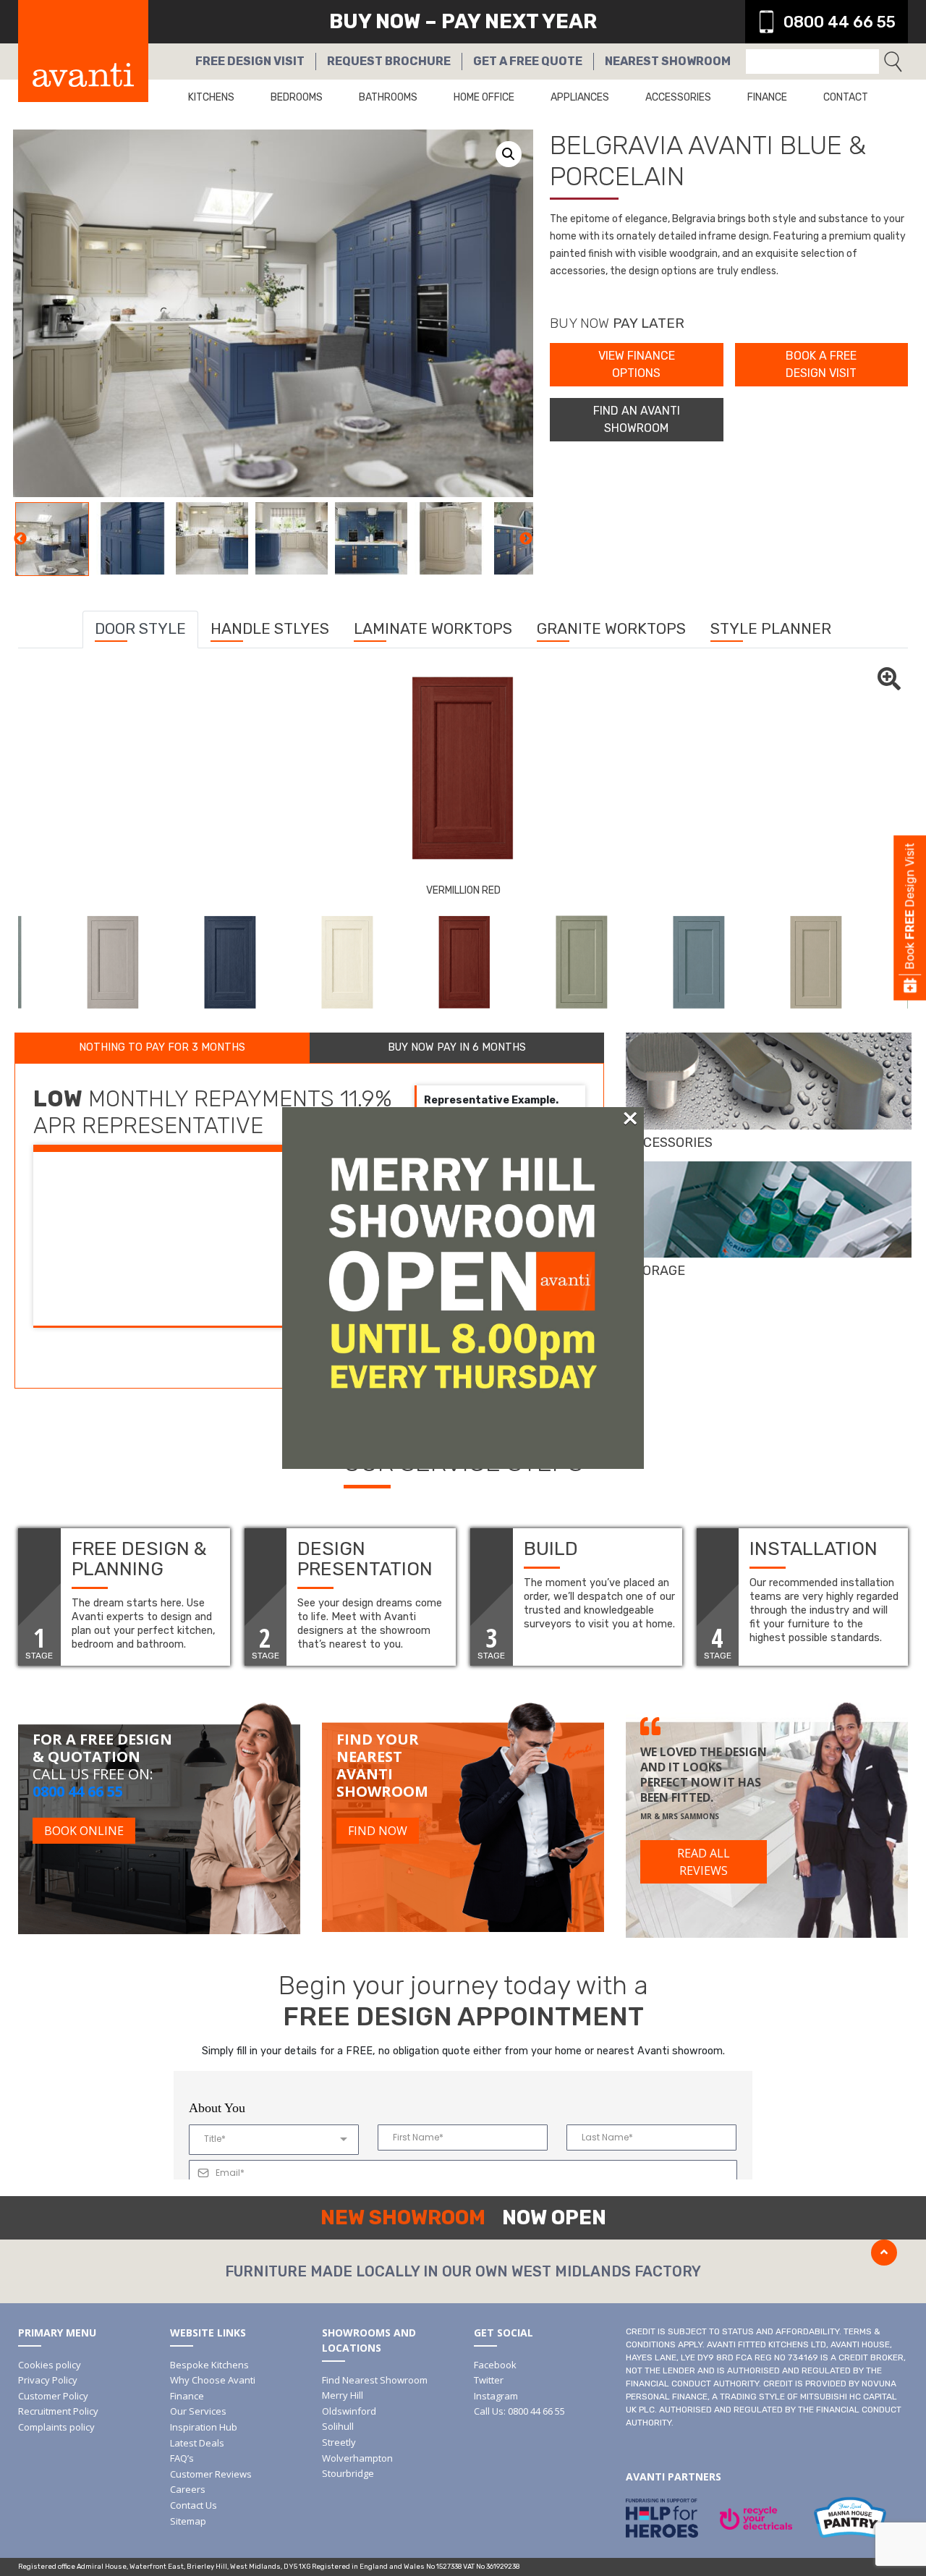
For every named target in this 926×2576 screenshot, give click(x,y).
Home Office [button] (484, 97)
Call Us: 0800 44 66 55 (519, 2411)
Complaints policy (56, 2427)
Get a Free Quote (528, 61)
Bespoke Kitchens (209, 2365)
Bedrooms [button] (297, 97)
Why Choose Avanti (213, 2380)
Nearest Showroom (668, 61)
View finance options (637, 364)
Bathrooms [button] (388, 97)
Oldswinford (349, 2411)
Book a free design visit (821, 364)
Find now (378, 1831)
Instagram (496, 2396)
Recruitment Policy (58, 2411)
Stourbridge (348, 2473)
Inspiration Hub (204, 2427)
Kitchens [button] (211, 97)
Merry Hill (343, 2395)
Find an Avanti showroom (637, 419)
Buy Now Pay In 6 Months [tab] (457, 1047)
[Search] (893, 62)
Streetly (339, 2442)
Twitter (489, 2380)
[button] (509, 154)
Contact (846, 97)
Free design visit (250, 61)
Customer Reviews (211, 2474)
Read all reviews (704, 1862)
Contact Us (194, 2505)
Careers (188, 2489)
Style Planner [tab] (771, 628)
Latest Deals (197, 2443)
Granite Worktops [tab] (611, 628)
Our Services (198, 2411)
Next (526, 539)
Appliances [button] (580, 97)
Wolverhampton (357, 2458)
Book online (84, 1831)
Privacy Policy (48, 2380)
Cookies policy (50, 2365)
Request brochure (389, 61)
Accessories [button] (678, 97)
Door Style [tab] (140, 628)
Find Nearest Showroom (375, 2380)
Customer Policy (53, 2396)
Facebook (495, 2365)
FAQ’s (182, 2458)
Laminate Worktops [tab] (433, 628)
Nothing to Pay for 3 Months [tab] (162, 1047)
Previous (20, 539)
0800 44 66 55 (840, 22)
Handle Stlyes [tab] (270, 628)
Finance (767, 97)
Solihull (338, 2426)
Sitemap (188, 2521)
